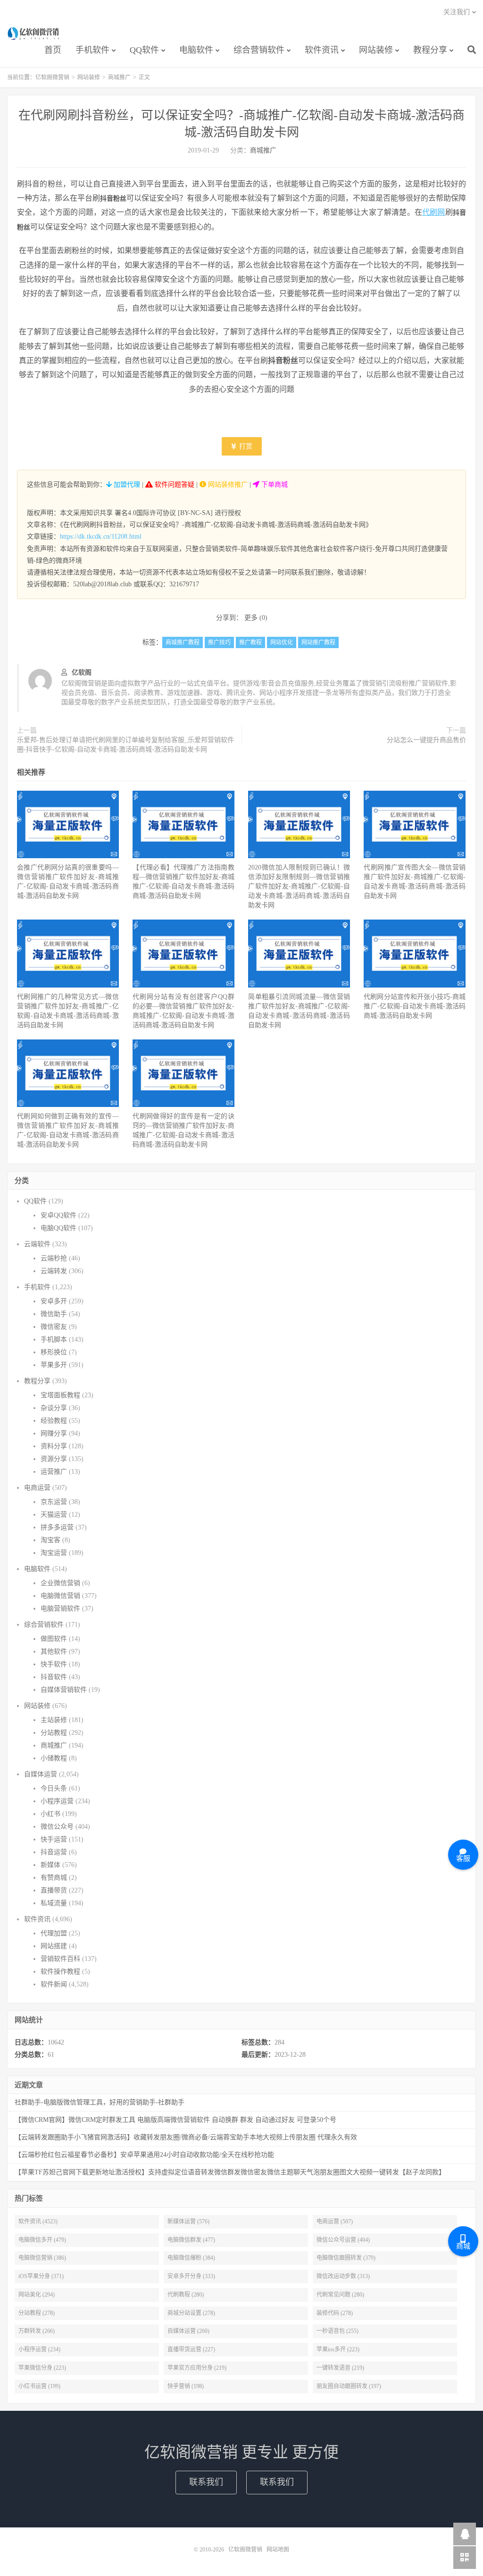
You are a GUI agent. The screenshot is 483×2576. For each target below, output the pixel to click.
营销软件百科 (60, 1959)
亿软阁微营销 (34, 34)
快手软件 (54, 1664)
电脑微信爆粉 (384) (191, 2258)
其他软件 (54, 1651)
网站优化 (282, 642)
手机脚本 (54, 1339)
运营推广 (54, 1472)
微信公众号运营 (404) (343, 2240)
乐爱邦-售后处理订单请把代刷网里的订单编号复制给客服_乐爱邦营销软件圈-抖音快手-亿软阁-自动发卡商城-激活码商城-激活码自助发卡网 (125, 745)
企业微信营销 (60, 1583)
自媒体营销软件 (64, 1690)
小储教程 (54, 1758)
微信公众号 (57, 1827)
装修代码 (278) (335, 2313)
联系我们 (206, 2482)
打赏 (245, 446)
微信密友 (54, 1327)
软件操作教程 (60, 1972)
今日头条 (54, 1788)
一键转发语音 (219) (340, 2368)
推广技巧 (219, 642)
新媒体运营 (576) (188, 2221)
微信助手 (54, 1314)
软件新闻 (54, 1984)
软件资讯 (322, 50)
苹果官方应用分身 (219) (197, 2368)
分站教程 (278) (37, 2313)
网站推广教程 (318, 642)
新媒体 (50, 1865)
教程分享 (430, 50)
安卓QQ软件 (58, 1215)
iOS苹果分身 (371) (41, 2276)
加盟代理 (126, 485)
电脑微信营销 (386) (42, 2258)
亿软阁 (82, 672)
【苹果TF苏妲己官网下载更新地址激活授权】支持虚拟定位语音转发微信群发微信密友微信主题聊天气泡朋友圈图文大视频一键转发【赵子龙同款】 (230, 2172)
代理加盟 (54, 1933)
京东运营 (54, 1502)
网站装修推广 (227, 485)
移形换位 (54, 1352)
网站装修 (376, 50)
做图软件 (54, 1639)
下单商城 (274, 485)
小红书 (50, 1814)
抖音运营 (54, 1852)
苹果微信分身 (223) (42, 2368)
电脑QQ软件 (58, 1228)
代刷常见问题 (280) (340, 2295)
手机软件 (92, 50)
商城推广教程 (183, 642)
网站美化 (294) (37, 2295)
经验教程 (54, 1421)
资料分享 (54, 1446)
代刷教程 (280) (186, 2295)
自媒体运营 (41, 1774)
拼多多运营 (57, 1527)
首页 (53, 50)
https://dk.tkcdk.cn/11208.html (101, 536)
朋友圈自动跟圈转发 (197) (349, 2386)
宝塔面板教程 (60, 1395)
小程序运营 (57, 1801)
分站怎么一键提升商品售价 (426, 740)
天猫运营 (54, 1515)
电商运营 (37, 1488)
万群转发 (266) (37, 2331)
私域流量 (54, 1903)
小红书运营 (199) (39, 2386)
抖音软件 (54, 1677)
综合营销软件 (259, 50)
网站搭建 (54, 1946)
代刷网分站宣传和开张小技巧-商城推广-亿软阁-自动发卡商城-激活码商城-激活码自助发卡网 (415, 1006)
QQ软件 (144, 50)
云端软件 (37, 1244)
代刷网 (434, 212)
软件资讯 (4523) (38, 2221)
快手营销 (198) (186, 2386)
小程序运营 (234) (39, 2349)
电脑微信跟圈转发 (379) (346, 2258)
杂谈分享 (54, 1408)
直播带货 (54, 1890)
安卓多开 (54, 1301)
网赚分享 (54, 1433)
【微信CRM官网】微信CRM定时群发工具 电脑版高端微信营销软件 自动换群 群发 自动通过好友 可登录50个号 (175, 2120)
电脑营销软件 (60, 1609)
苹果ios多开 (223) (338, 2349)
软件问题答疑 (174, 485)
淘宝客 (50, 1540)
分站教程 (54, 1733)
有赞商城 (54, 1878)
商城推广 (119, 77)
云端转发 (54, 1271)
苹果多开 (54, 1365)
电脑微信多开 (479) (42, 2240)
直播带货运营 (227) (191, 2349)
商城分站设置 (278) (191, 2313)
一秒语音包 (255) (337, 2331)
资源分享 (54, 1459)
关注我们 (457, 12)
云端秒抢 (54, 1258)
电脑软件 (196, 50)
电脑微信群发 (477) (191, 2240)
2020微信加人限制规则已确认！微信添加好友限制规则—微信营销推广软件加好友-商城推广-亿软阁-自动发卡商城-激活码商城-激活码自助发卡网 (299, 886)
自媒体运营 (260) (188, 2331)
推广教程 (250, 642)
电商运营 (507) (335, 2221)
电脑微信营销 (60, 1596)
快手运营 (54, 1839)
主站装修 (54, 1720)
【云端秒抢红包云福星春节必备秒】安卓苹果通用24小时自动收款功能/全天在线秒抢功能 (144, 2155)
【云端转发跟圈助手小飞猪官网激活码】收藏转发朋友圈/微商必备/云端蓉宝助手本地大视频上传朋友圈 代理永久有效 (186, 2137)
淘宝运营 (54, 1553)
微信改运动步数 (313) (343, 2276)
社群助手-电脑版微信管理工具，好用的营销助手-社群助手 (100, 2102)
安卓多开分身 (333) (191, 2276)
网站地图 (278, 2550)
